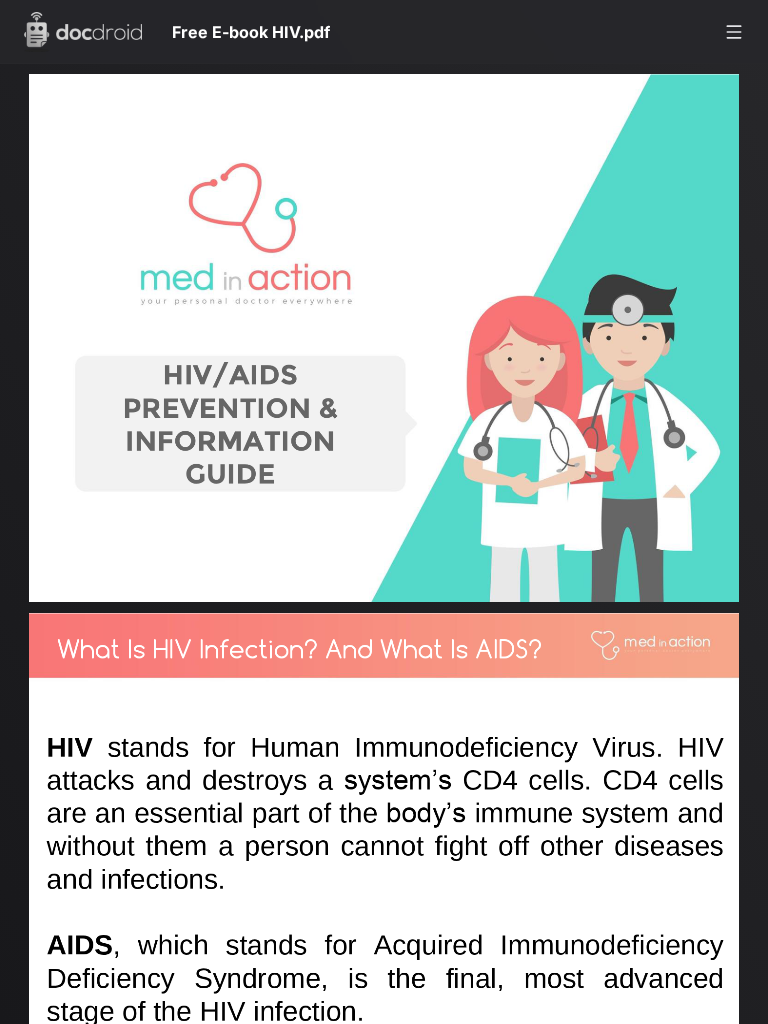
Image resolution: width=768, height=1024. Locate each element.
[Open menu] (734, 32)
